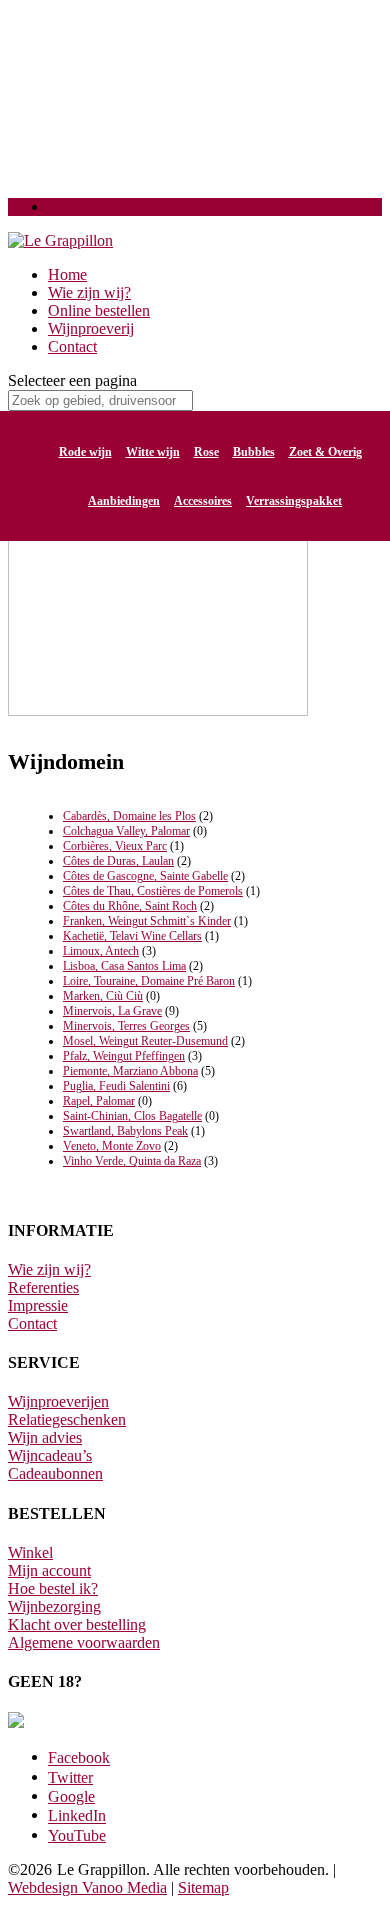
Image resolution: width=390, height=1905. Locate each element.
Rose (206, 452)
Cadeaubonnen (55, 1473)
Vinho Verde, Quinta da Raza (132, 1161)
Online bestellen (99, 310)
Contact (72, 346)
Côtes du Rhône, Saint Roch (130, 906)
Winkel (30, 1552)
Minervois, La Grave (112, 1011)
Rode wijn (85, 452)
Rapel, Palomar (99, 1101)
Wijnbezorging (54, 1606)
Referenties (43, 1287)
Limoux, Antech (101, 951)
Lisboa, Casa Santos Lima (124, 966)
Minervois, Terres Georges (126, 1026)
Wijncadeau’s (50, 1455)
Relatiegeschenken (67, 1419)
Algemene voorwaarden (84, 1642)
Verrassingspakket (294, 501)
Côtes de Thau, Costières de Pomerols (153, 891)
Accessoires (203, 501)
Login (67, 206)
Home (67, 274)
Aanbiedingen (124, 501)
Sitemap (203, 1887)
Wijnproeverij (91, 328)
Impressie (38, 1305)
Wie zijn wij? (89, 292)
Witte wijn (153, 452)
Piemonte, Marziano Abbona (130, 1071)
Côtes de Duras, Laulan (118, 861)
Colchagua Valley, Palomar (126, 831)
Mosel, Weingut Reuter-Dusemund (145, 1041)
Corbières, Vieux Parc (115, 846)
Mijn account (49, 1570)
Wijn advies (45, 1437)
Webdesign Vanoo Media (87, 1887)
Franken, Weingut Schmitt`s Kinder (147, 921)
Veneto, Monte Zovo (112, 1146)
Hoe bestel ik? (53, 1588)
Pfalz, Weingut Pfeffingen (124, 1056)
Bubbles (254, 452)
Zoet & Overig (325, 452)
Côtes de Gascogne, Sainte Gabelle (145, 876)
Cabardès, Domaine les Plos (129, 816)
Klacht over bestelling (77, 1624)
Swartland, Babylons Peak (125, 1131)
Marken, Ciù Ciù (103, 996)
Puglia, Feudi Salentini (116, 1086)
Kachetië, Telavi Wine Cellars (132, 936)
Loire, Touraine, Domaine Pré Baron (149, 981)
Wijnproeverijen (58, 1401)
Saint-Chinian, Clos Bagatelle (132, 1116)
